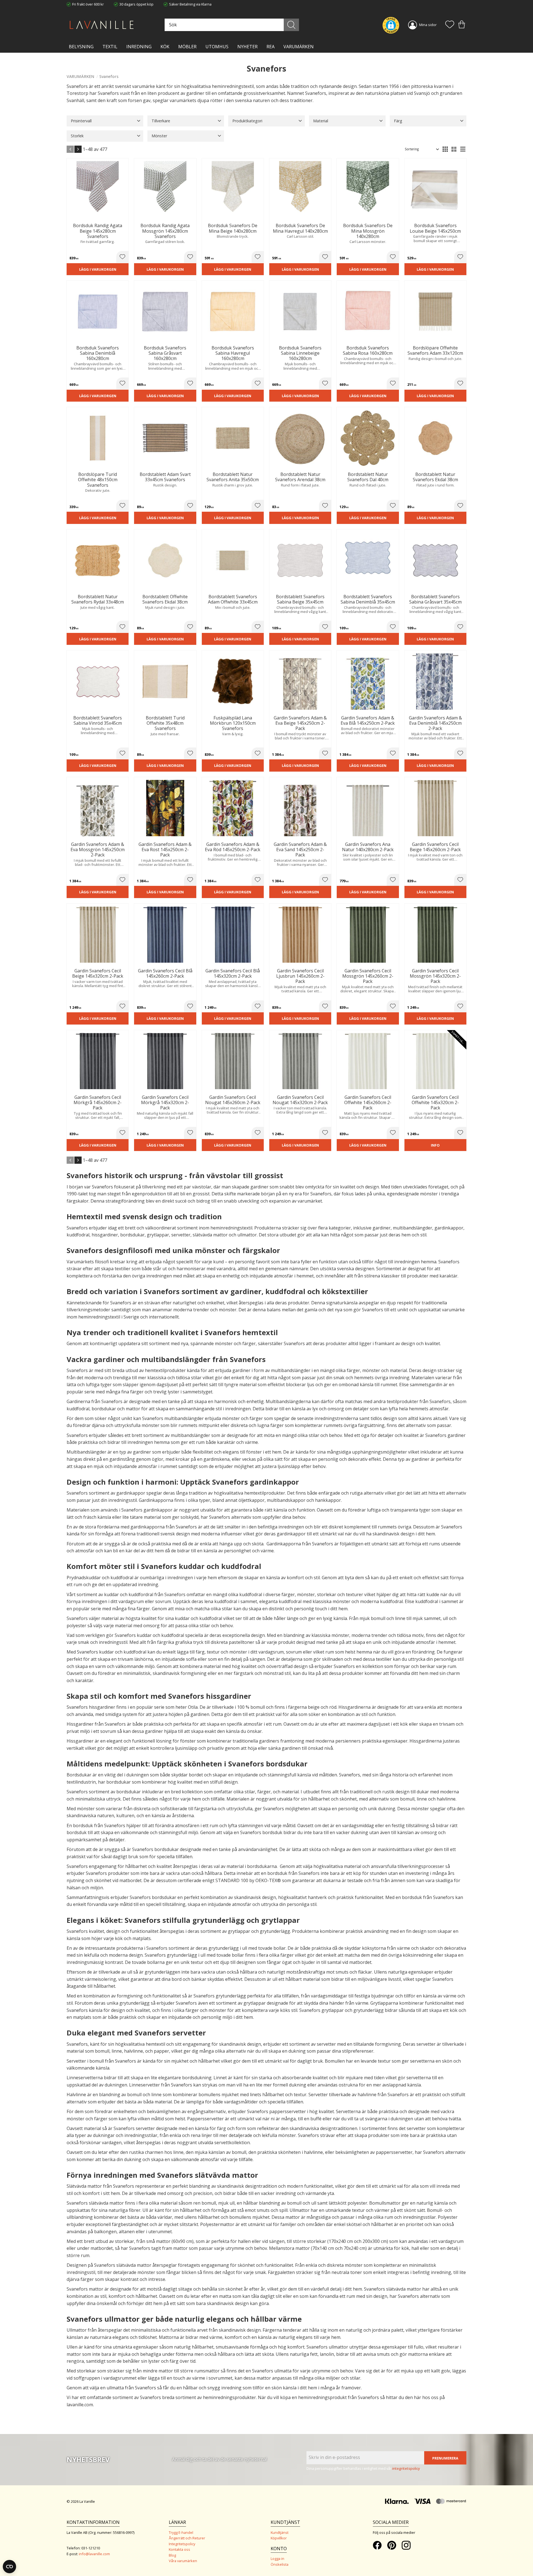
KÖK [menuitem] (165, 47)
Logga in (277, 2559)
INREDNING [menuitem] (139, 47)
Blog (172, 2555)
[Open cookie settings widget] (9, 2567)
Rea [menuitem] (271, 47)
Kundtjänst (280, 2532)
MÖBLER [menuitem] (187, 47)
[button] (450, 25)
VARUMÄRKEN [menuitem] (299, 47)
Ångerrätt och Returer (187, 2538)
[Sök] (291, 25)
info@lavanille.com (94, 2554)
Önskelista (280, 2564)
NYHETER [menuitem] (247, 47)
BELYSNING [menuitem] (81, 47)
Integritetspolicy (182, 2544)
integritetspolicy (406, 2468)
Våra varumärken (183, 2561)
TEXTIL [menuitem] (110, 47)
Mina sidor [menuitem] (428, 25)
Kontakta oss (179, 2549)
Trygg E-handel (181, 2532)
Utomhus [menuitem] (217, 47)
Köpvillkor (279, 2538)
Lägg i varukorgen (98, 269)
